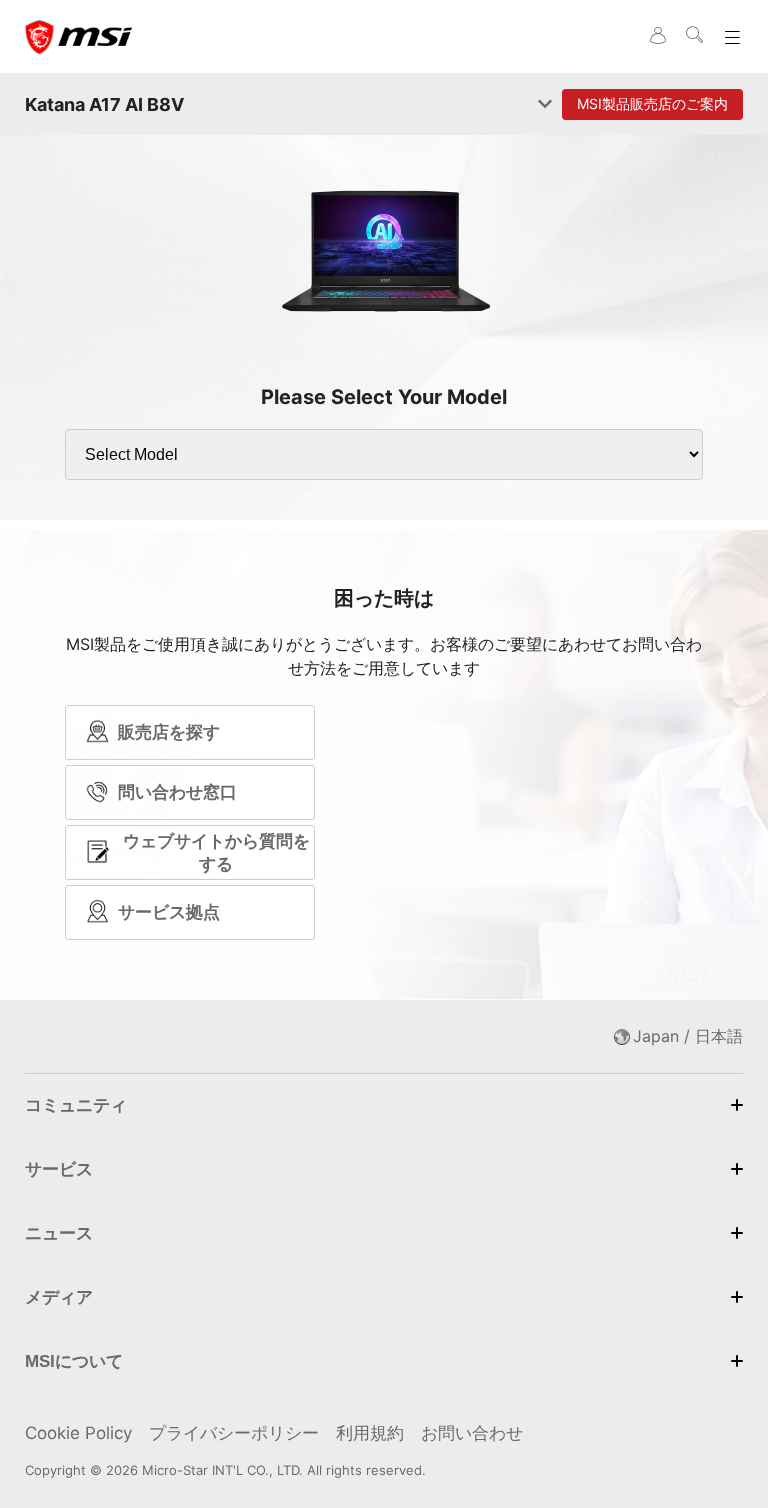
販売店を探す (169, 732)
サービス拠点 (169, 912)
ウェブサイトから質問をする (216, 852)
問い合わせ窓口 (177, 792)
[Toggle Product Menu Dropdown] (545, 105)
